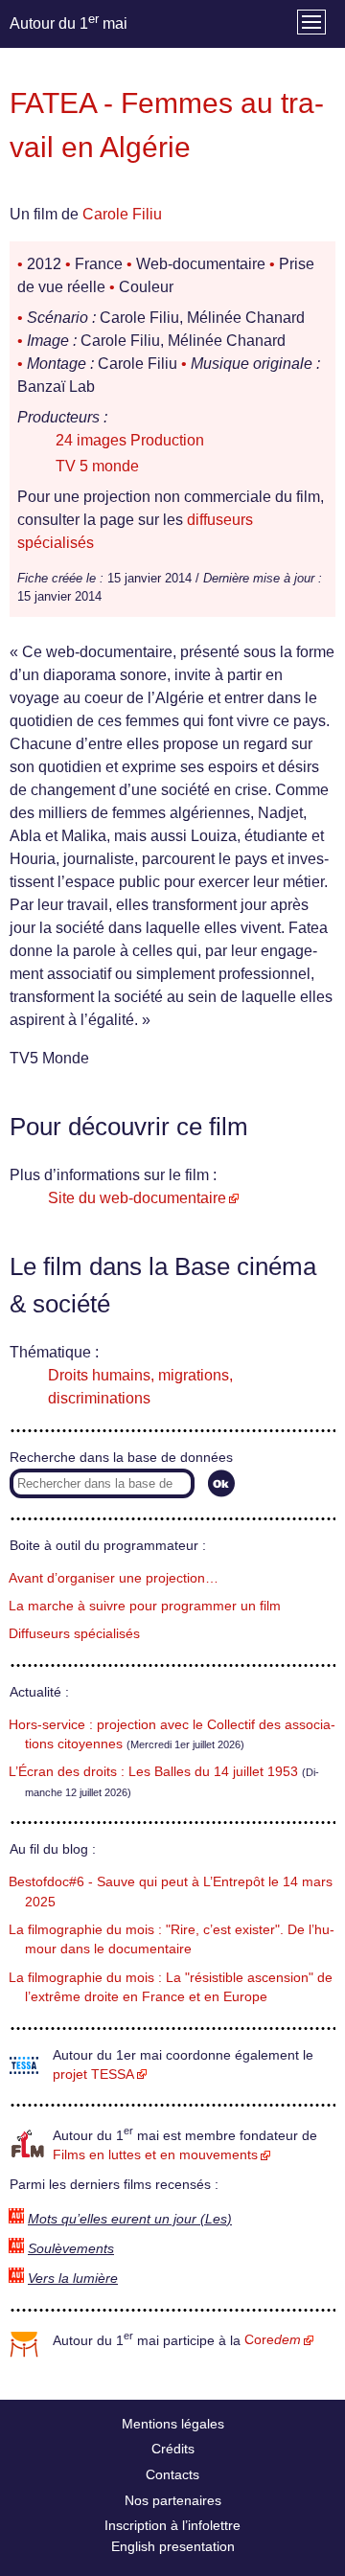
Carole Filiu (122, 214)
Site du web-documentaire (137, 1198)
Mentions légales (173, 2424)
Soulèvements (71, 2249)
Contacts (172, 2474)
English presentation (173, 2546)
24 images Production (130, 440)
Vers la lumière (73, 2279)
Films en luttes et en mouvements (155, 2155)
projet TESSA (93, 2074)
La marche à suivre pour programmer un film (145, 1606)
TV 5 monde (97, 466)
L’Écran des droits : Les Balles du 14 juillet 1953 (153, 1772)
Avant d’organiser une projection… (114, 1578)
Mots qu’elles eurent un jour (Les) (130, 2219)
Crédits (173, 2449)
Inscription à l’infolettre (172, 2525)
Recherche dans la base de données (121, 1458)
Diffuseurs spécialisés (74, 1634)
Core (273, 2340)
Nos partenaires (173, 2500)
